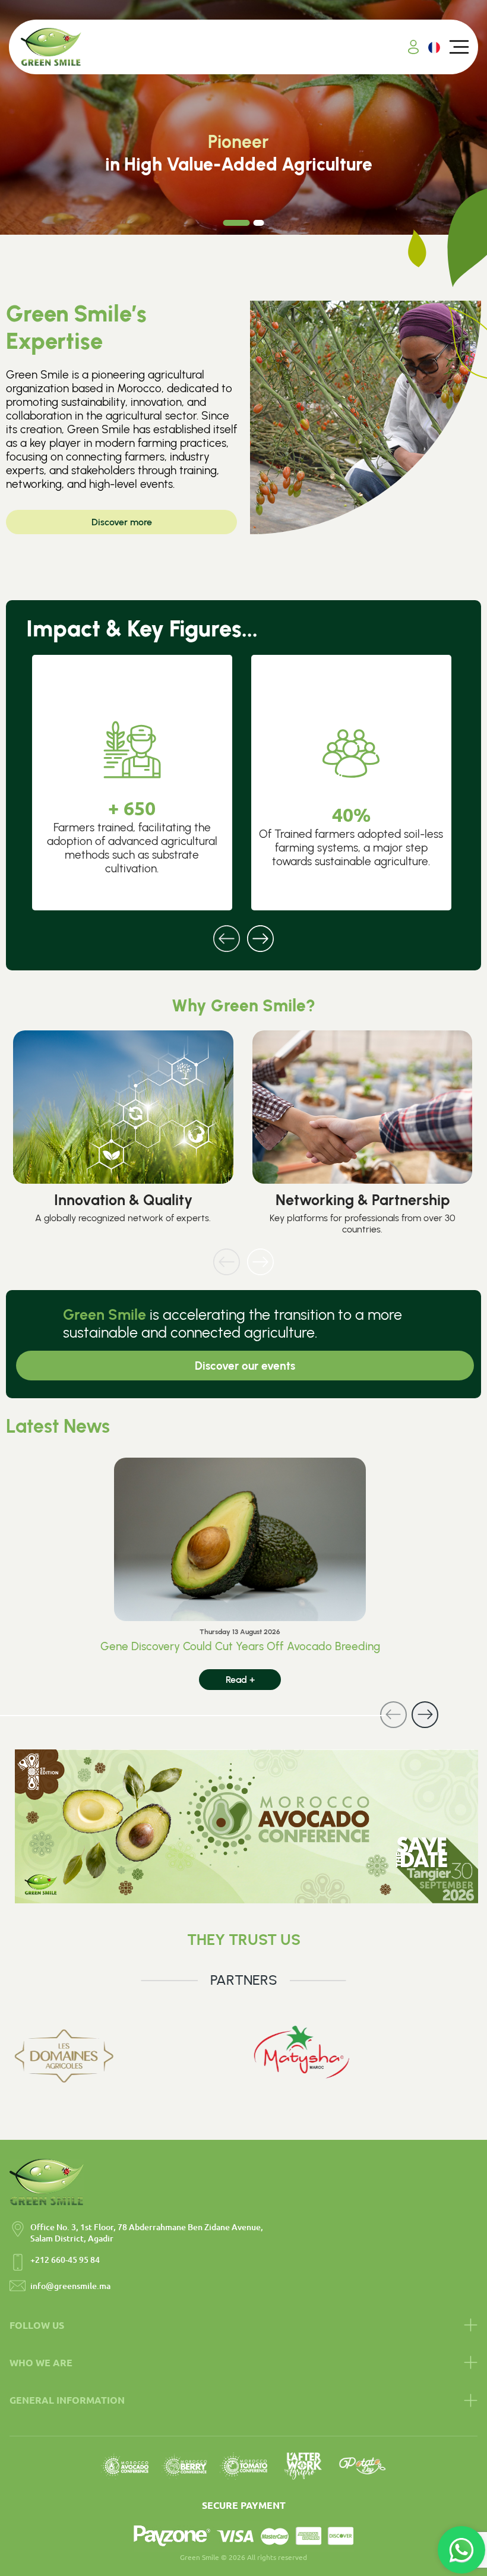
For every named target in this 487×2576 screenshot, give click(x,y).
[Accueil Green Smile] (51, 47)
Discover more (122, 522)
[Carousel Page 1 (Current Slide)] (237, 223)
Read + (240, 1680)
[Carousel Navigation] (243, 931)
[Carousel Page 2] (259, 223)
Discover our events (245, 1366)
